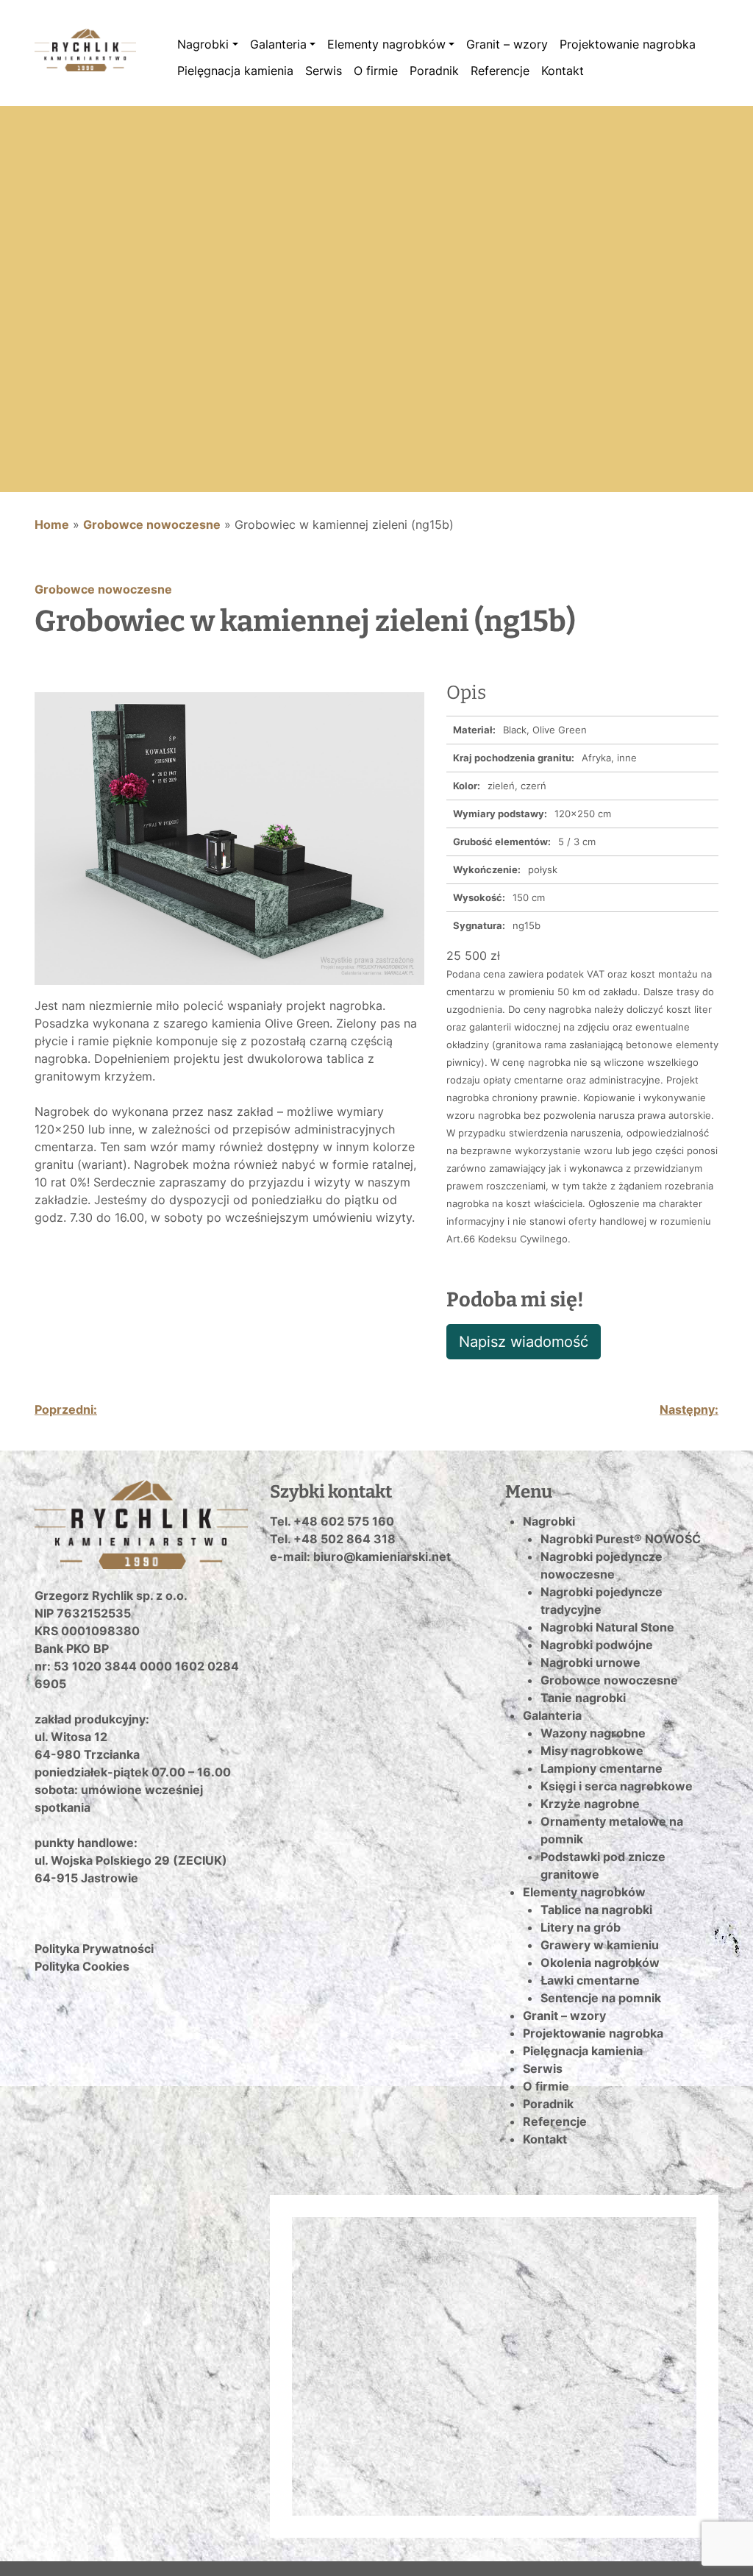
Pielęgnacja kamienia (235, 71)
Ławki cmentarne (590, 1980)
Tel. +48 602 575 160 (332, 1521)
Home (52, 524)
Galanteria (278, 44)
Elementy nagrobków (386, 44)
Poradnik (434, 71)
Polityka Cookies (82, 1966)
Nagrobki (203, 44)
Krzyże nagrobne (590, 1804)
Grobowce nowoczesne (152, 524)
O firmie (376, 71)
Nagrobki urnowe (590, 1662)
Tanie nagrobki (583, 1698)
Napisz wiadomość (524, 1342)
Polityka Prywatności (94, 1949)
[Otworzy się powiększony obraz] (229, 837)
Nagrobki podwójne (597, 1645)
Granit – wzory (507, 44)
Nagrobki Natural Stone (607, 1627)
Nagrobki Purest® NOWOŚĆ (621, 1539)
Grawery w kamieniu (600, 1945)
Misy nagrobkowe (592, 1751)
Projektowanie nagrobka (628, 44)
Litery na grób (581, 1927)
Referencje (500, 71)
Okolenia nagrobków (600, 1963)
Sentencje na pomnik (601, 1998)
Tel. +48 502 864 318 (333, 1539)
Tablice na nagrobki (596, 1910)
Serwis (324, 71)
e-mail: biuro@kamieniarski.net (360, 1556)
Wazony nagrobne (593, 1733)
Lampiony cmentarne (602, 1768)
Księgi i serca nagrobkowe (617, 1786)
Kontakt (563, 71)
